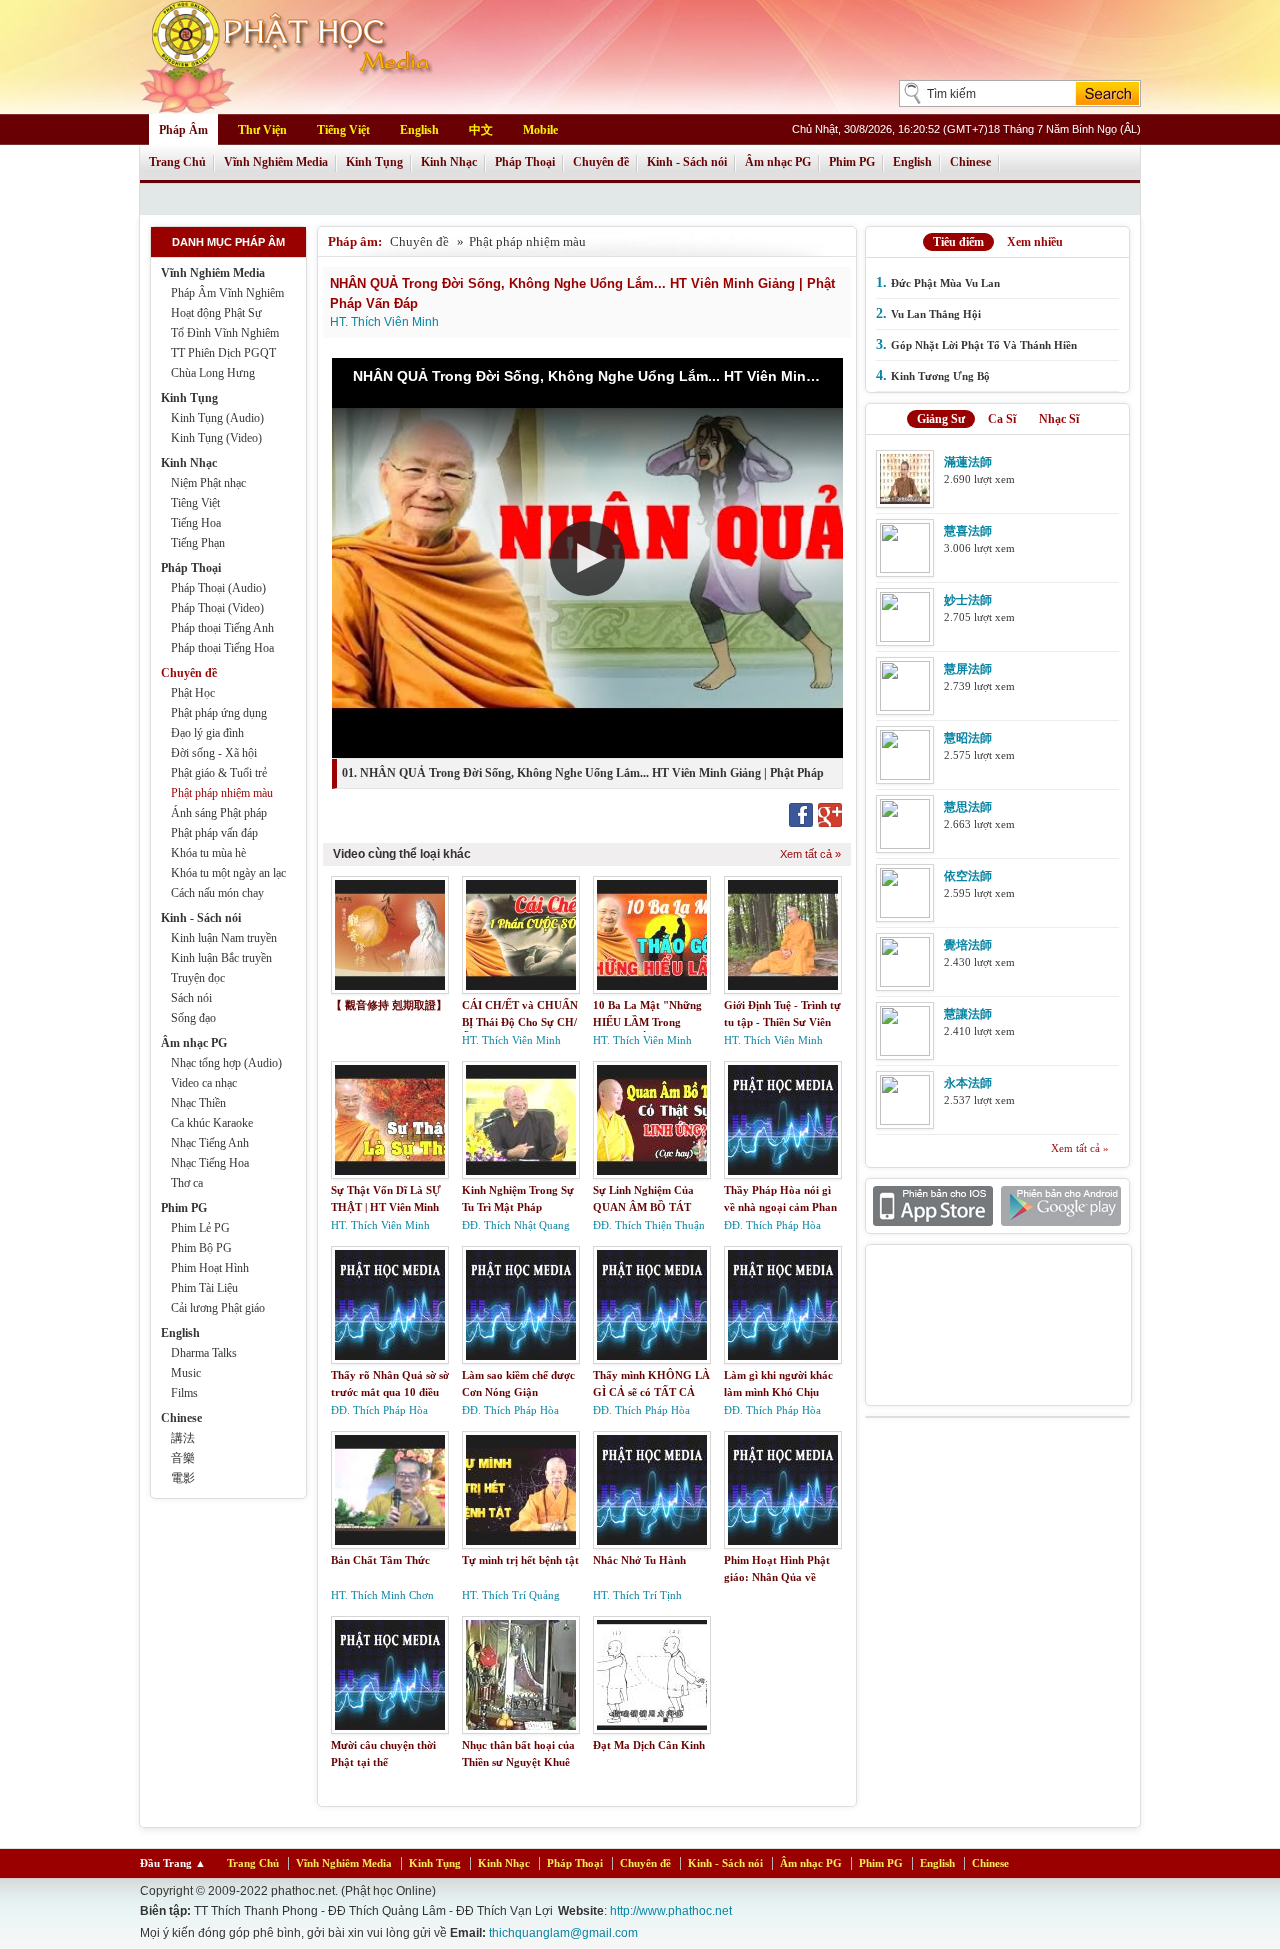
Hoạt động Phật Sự (216, 313)
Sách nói (191, 998)
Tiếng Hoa (196, 523)
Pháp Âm (183, 130)
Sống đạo (193, 1018)
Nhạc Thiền (198, 1103)
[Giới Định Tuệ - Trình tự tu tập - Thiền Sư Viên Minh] (783, 935)
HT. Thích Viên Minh (384, 322)
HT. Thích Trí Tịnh (637, 1595)
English (419, 130)
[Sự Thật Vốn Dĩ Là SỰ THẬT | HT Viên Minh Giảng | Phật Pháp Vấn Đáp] (390, 1120)
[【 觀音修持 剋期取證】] (390, 935)
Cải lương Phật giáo (218, 1308)
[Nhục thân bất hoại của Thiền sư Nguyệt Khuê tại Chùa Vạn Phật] (521, 1675)
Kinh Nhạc (449, 162)
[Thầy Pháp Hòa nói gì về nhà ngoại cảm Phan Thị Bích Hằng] (783, 1120)
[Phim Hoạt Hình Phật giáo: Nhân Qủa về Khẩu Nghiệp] (783, 1490)
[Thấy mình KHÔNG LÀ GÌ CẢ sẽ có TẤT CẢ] (652, 1305)
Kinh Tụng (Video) (216, 438)
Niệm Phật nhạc (208, 483)
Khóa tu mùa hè (208, 853)
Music (186, 1373)
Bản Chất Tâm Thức (380, 1560)
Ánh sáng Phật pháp (219, 813)
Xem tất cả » (810, 854)
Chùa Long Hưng (213, 373)
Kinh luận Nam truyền (224, 938)
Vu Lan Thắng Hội (936, 314)
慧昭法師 (968, 738)
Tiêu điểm (958, 242)
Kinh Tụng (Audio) (217, 418)
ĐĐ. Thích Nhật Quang (516, 1225)
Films (184, 1393)
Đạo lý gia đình (207, 733)
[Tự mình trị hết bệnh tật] (521, 1490)
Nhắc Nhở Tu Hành (639, 1560)
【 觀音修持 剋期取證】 (389, 1005)
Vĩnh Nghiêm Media (276, 162)
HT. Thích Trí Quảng (511, 1595)
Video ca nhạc (204, 1083)
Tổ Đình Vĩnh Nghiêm (225, 333)
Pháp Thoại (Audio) (218, 588)
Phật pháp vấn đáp (214, 833)
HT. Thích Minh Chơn (382, 1595)
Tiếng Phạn (198, 543)
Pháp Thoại (525, 162)
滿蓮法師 (968, 462)
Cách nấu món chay (217, 893)
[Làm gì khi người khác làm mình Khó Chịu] (783, 1305)
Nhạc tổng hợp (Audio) (226, 1063)
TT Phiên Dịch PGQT (223, 353)
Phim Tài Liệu (204, 1288)
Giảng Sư (941, 419)
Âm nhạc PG (778, 162)
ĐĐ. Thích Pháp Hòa (772, 1225)
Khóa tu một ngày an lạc (228, 873)
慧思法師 (968, 807)
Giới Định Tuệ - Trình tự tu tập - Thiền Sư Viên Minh (782, 1021)
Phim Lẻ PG (200, 1228)
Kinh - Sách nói (687, 162)
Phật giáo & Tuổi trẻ (219, 773)
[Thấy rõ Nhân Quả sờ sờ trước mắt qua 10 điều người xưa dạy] (390, 1305)
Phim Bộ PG (201, 1248)
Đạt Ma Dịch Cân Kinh (649, 1745)
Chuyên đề (601, 162)
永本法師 (968, 1083)
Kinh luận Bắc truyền (221, 958)
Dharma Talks (204, 1353)
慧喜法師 (968, 531)
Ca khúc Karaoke (212, 1123)
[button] (587, 558)
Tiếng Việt (343, 130)
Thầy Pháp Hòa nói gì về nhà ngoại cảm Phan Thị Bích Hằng (780, 1206)
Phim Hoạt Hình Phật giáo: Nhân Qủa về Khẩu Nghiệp (777, 1576)
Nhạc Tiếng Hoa (210, 1163)
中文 (481, 130)
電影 (183, 1478)
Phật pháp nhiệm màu (222, 793)
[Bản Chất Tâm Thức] (390, 1490)
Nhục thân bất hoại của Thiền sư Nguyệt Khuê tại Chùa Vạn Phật (518, 1761)
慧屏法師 (968, 669)
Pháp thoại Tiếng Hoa (222, 648)
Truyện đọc (198, 978)
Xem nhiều (1035, 242)
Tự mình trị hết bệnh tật (520, 1560)
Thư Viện (262, 130)
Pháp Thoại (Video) (217, 608)
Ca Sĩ (1002, 419)
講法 (183, 1438)
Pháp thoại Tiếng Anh (222, 628)
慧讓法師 (968, 1014)
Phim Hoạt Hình (210, 1268)
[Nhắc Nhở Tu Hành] (652, 1490)
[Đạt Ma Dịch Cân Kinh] (652, 1675)
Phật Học (193, 693)
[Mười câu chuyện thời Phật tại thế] (390, 1675)
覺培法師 (968, 945)
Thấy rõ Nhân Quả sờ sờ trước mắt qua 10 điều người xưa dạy (390, 1391)
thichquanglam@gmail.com (563, 1933)
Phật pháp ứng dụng (219, 713)
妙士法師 (968, 600)
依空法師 (968, 876)
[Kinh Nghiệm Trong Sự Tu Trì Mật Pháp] (521, 1120)
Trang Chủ (177, 162)
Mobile (540, 130)
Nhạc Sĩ (1059, 419)
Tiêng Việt (195, 503)
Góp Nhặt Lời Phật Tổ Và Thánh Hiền (984, 345)
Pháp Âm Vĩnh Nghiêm (227, 293)
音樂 (183, 1458)
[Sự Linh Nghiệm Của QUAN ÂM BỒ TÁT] (652, 1120)
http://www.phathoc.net (671, 1911)
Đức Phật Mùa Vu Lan (945, 283)
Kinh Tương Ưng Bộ (940, 376)
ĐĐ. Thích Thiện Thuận (649, 1225)
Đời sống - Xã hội (214, 753)
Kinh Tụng (374, 162)
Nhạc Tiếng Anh (210, 1143)
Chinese (970, 162)
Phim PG (852, 162)
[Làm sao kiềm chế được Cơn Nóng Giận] (521, 1305)
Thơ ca (187, 1183)
